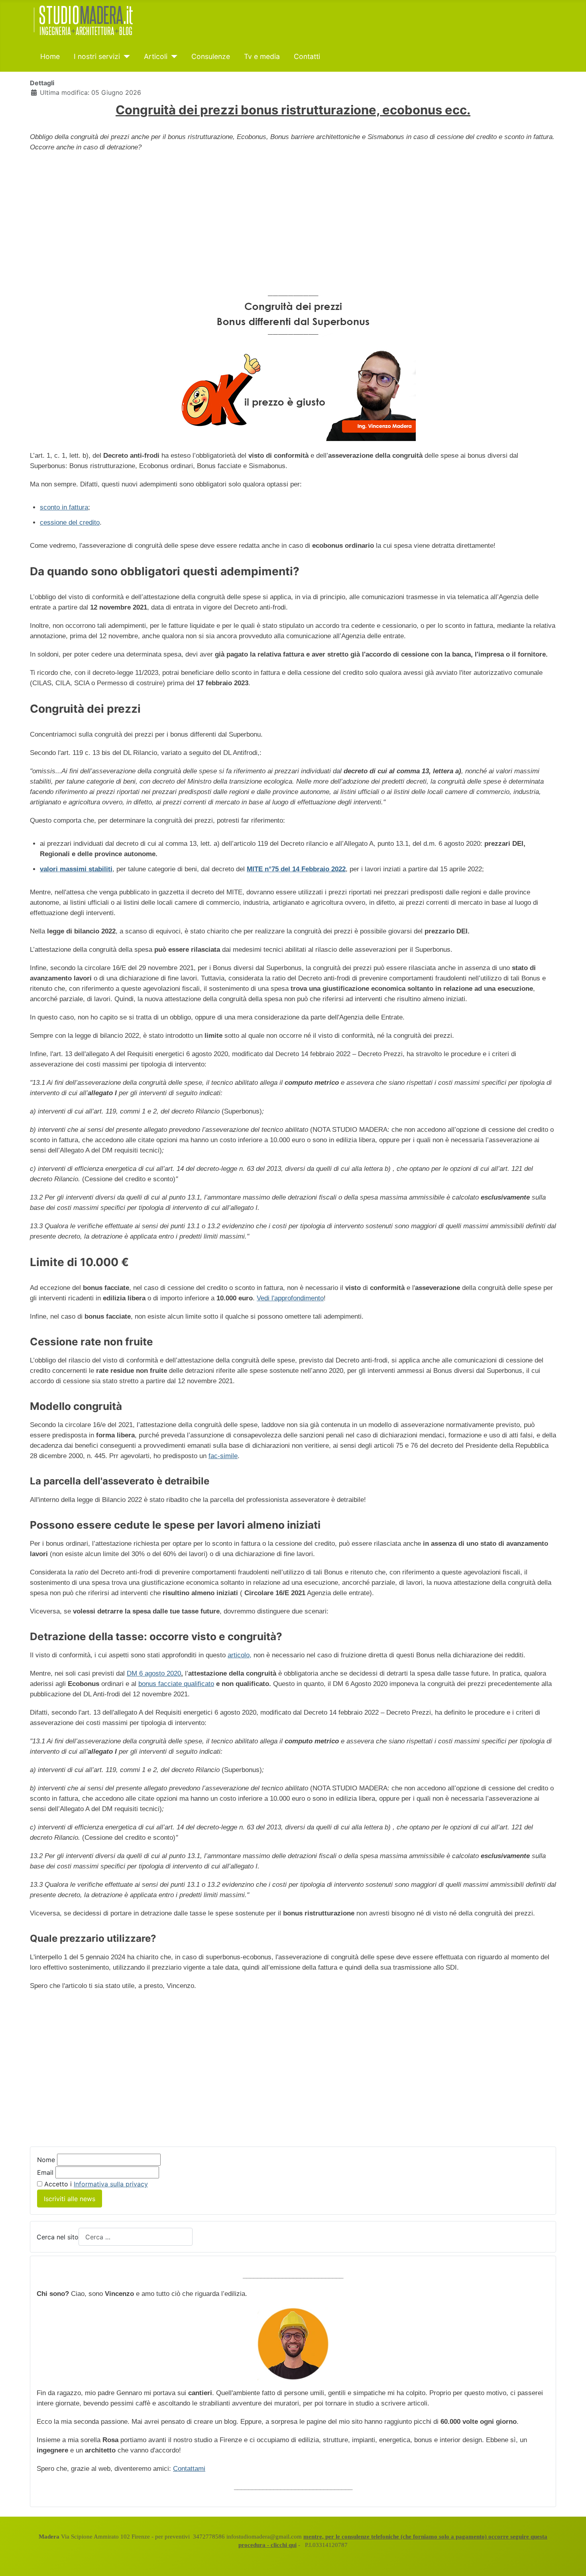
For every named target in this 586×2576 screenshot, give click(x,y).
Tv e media (262, 56)
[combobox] (136, 2237)
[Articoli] (172, 57)
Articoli (156, 56)
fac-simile (223, 1456)
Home (50, 56)
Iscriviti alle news (70, 2199)
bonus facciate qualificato (176, 1684)
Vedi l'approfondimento (290, 1298)
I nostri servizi (97, 56)
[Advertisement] (293, 216)
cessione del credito (70, 522)
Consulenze (211, 56)
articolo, (240, 1655)
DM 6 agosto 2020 (154, 1673)
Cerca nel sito (58, 2237)
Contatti (307, 56)
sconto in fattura (64, 507)
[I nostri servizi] (125, 57)
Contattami (189, 2469)
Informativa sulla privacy (111, 2184)
